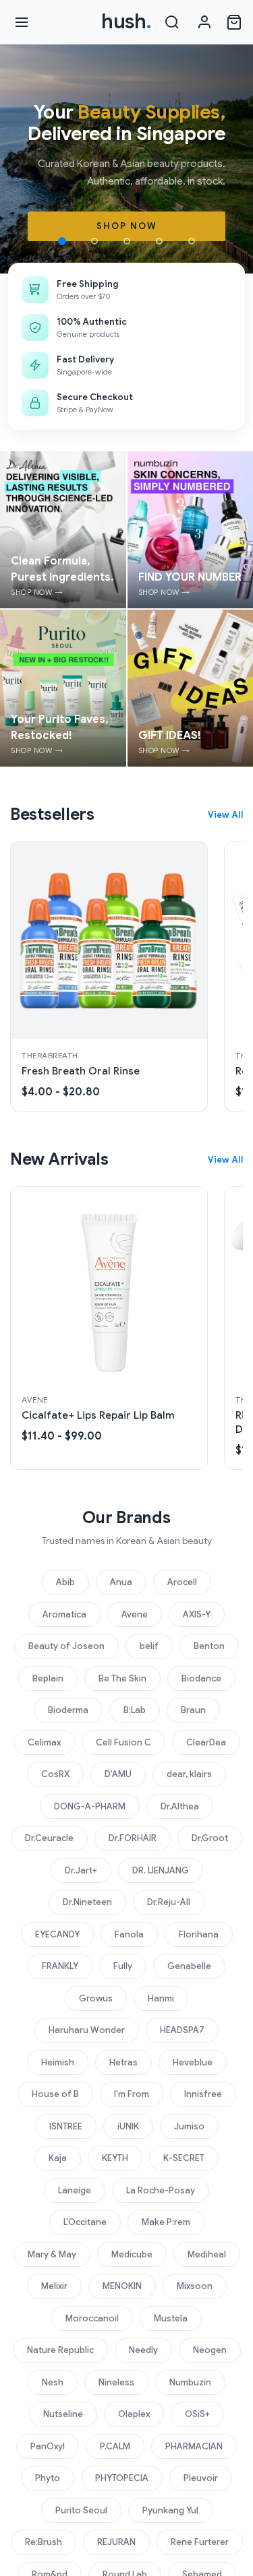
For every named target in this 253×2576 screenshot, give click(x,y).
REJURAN (116, 2542)
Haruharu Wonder (87, 2030)
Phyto (48, 2478)
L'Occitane (85, 2222)
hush (126, 22)
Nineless (116, 2382)
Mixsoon (195, 2286)
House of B (55, 2094)
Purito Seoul (81, 2510)
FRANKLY (60, 1966)
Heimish (58, 2062)
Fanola (129, 1934)
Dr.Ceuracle (49, 1838)
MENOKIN (122, 2286)
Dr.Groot (210, 1838)
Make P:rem (166, 2222)
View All (225, 815)
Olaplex (134, 2414)
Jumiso (189, 2126)
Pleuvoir (201, 2478)
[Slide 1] (62, 241)
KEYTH (115, 2158)
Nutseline (63, 2414)
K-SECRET (184, 2158)
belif (149, 1646)
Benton (209, 1646)
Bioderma (68, 1710)
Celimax (44, 1742)
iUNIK (128, 2126)
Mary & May (52, 2254)
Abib (65, 1582)
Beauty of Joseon (66, 1646)
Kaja (58, 2158)
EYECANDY (57, 1934)
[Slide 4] (159, 241)
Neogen (210, 2350)
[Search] (172, 22)
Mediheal (207, 2254)
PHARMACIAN (194, 2446)
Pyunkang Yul (170, 2510)
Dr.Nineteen (87, 1902)
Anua (121, 1582)
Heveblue (193, 2062)
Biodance (201, 1678)
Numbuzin (190, 2382)
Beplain (48, 1678)
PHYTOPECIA (122, 2478)
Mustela (171, 2318)
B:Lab (135, 1710)
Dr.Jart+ (81, 1870)
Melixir (54, 2286)
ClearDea (206, 1742)
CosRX (55, 1774)
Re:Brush (44, 2542)
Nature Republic (60, 2350)
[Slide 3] (127, 241)
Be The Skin (122, 1678)
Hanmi (161, 1998)
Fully (123, 1966)
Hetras (123, 2062)
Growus (96, 1998)
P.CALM (115, 2446)
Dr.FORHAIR (133, 1838)
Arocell (182, 1582)
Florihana (199, 1934)
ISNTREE (66, 2126)
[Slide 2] (94, 241)
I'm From (132, 2094)
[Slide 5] (192, 241)
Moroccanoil (92, 2318)
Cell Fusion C (123, 1742)
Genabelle (189, 1966)
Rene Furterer (200, 2542)
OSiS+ (197, 2414)
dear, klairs (189, 1774)
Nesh (53, 2382)
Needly (143, 2350)
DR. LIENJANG (161, 1870)
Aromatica (64, 1614)
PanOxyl (48, 2446)
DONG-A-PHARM (90, 1806)
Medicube (132, 2254)
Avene (135, 1614)
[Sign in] (204, 22)
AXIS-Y (197, 1614)
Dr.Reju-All (169, 1902)
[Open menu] (22, 22)
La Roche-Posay (161, 2190)
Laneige (75, 2190)
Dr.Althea (180, 1806)
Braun (193, 1710)
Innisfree (203, 2094)
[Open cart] (234, 22)
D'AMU (118, 1774)
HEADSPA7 (182, 2030)
